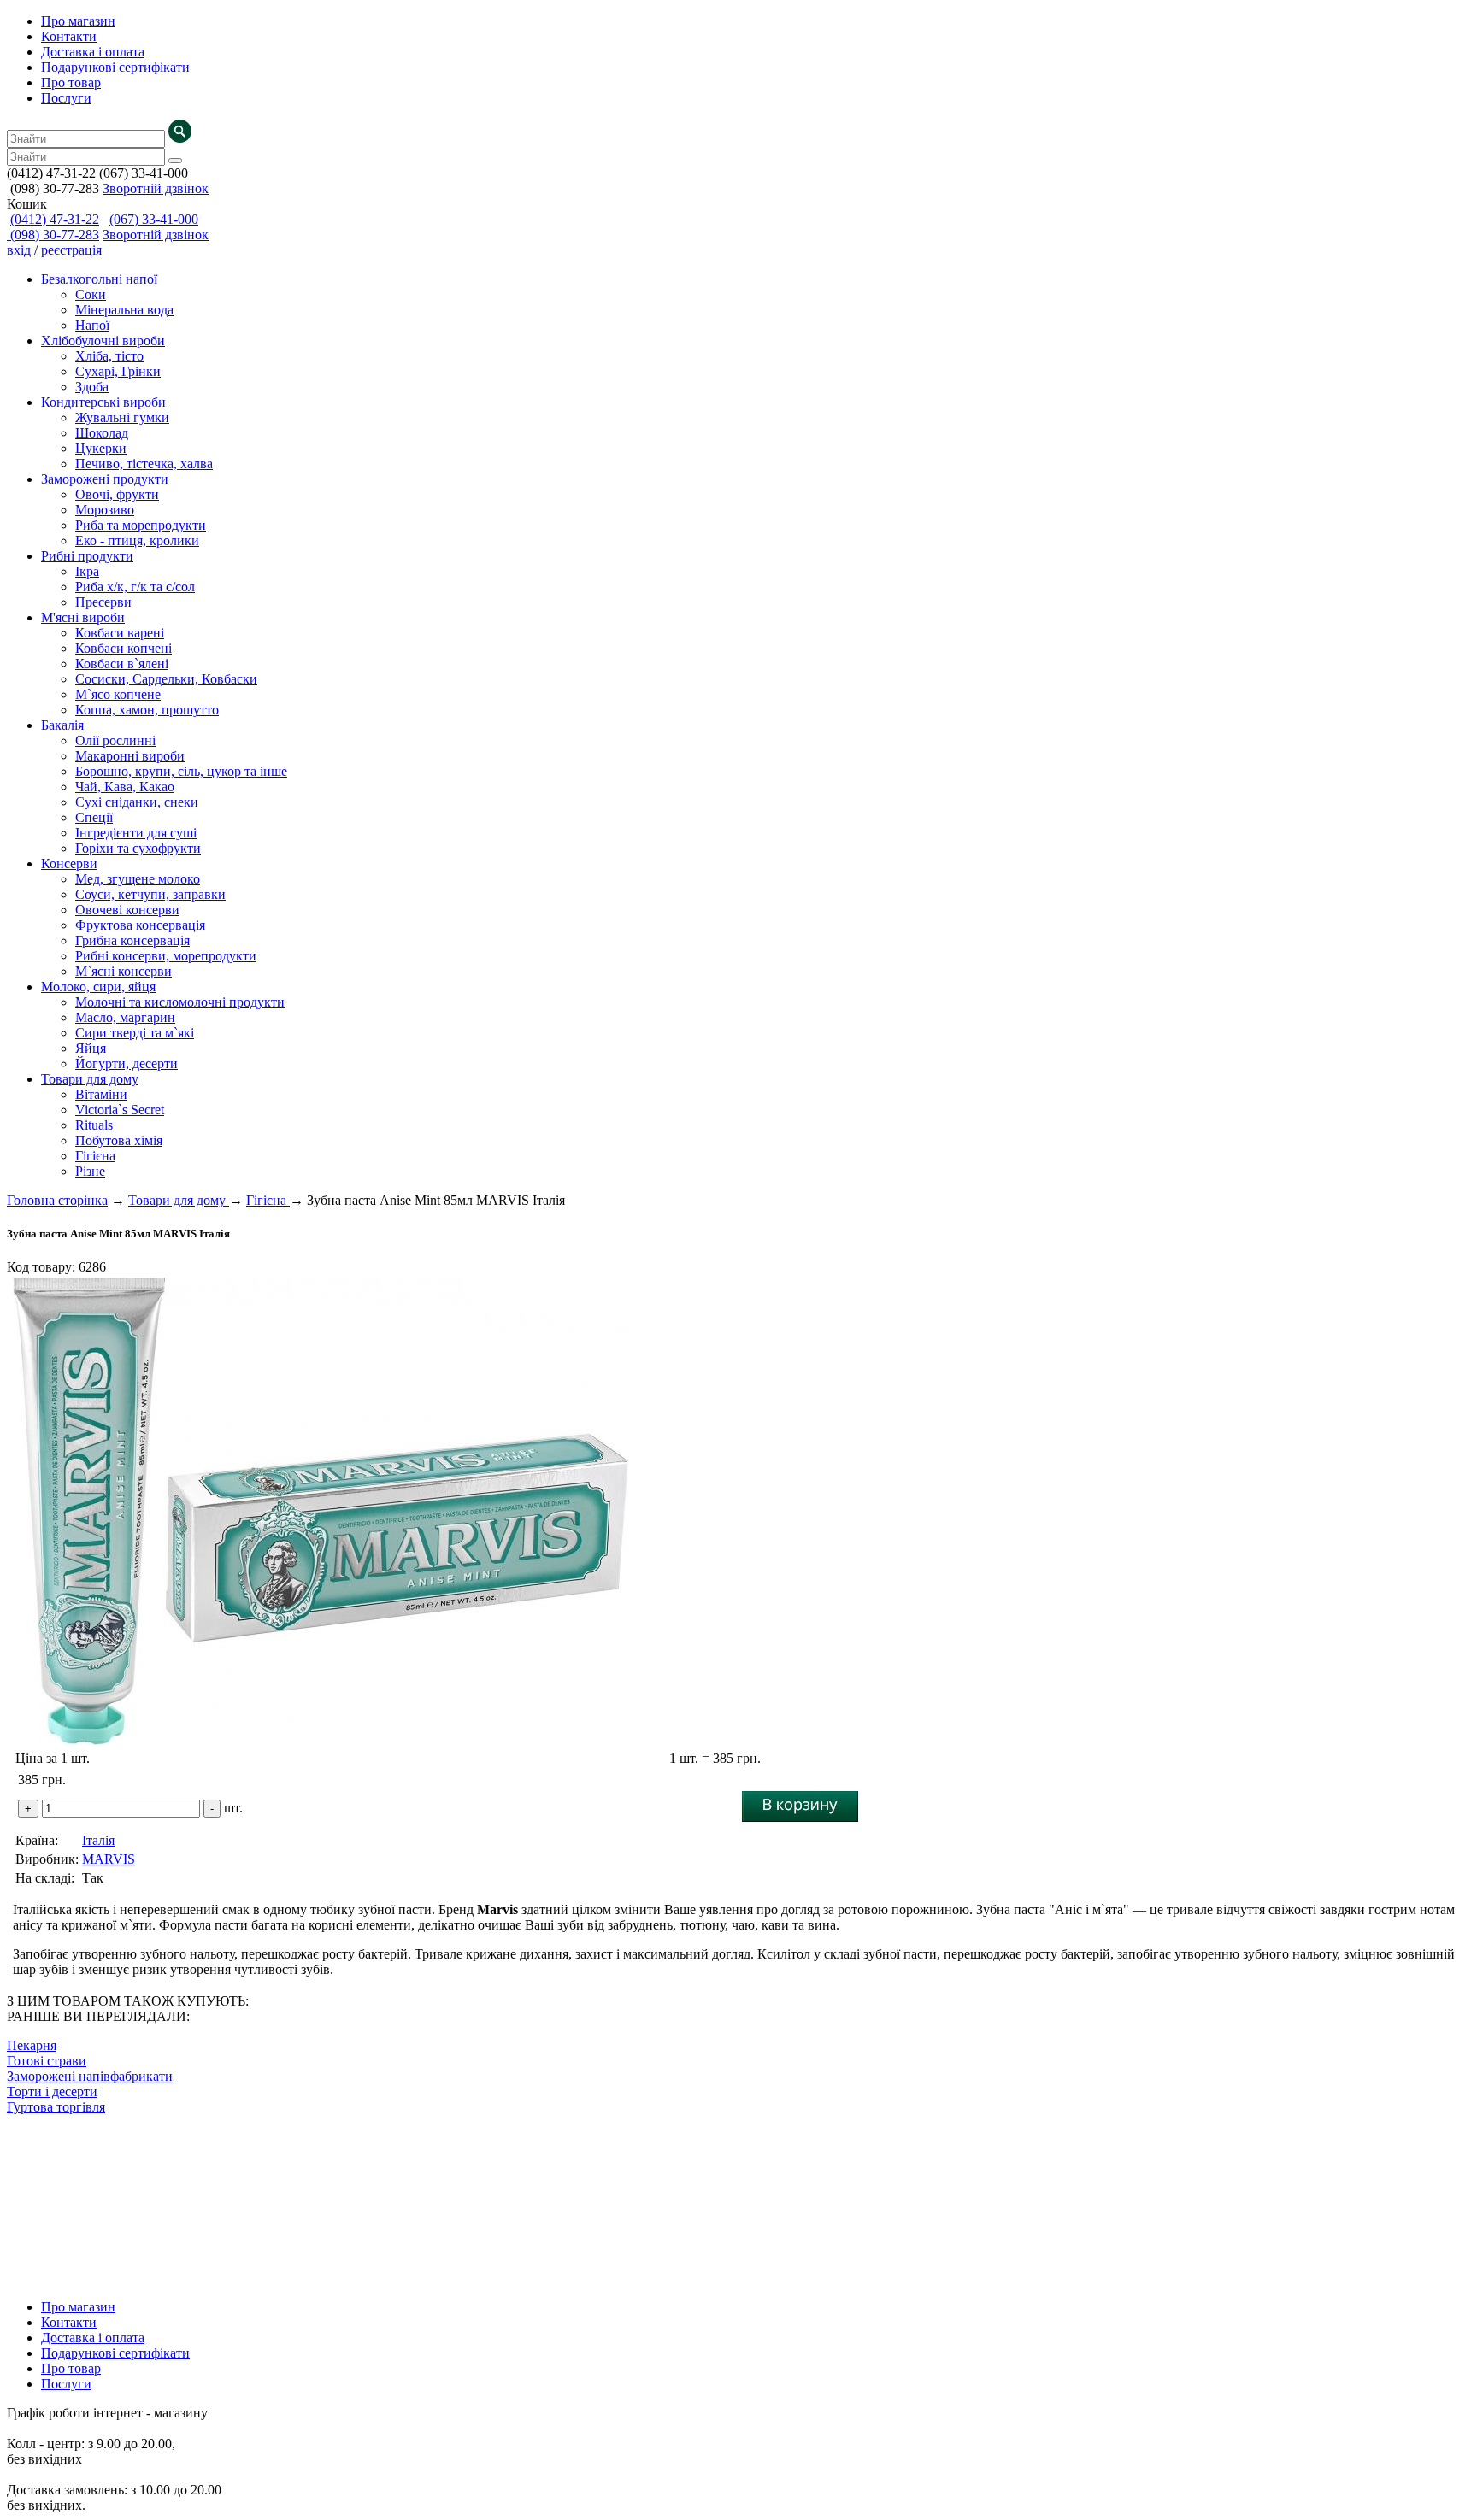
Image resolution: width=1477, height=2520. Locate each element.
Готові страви (47, 2061)
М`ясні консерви (124, 971)
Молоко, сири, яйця (98, 987)
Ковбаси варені (120, 633)
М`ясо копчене (118, 694)
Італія (98, 1840)
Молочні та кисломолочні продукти (180, 1002)
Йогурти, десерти (127, 1063)
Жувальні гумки (122, 417)
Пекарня (32, 2045)
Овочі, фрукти (117, 494)
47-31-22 (55, 219)
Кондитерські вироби (103, 402)
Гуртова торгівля (56, 2107)
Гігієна (95, 1156)
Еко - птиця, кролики (137, 540)
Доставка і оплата (93, 52)
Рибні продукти (87, 556)
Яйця (91, 1048)
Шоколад (102, 433)
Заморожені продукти (105, 479)
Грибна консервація (132, 940)
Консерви (69, 863)
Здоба (92, 387)
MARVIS (109, 1859)
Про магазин (78, 21)
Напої (92, 325)
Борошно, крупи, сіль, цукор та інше (181, 771)
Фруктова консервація (140, 925)
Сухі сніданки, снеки (137, 802)
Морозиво (105, 510)
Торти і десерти (52, 2091)
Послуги (66, 98)
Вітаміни (101, 1094)
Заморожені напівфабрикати (90, 2076)
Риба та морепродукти (141, 525)
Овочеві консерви (127, 910)
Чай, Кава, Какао (125, 787)
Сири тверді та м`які (135, 1033)
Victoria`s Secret (120, 1110)
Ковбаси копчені (124, 648)
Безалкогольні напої (99, 279)
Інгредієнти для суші (136, 833)
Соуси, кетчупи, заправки (150, 894)
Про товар (71, 82)
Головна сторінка (57, 1200)
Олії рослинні (115, 740)
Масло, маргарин (125, 1017)
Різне (90, 1171)
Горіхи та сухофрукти (138, 848)
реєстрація (71, 250)
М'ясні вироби (83, 617)
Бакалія (62, 725)
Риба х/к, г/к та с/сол (135, 587)
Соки (91, 294)
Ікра (87, 571)
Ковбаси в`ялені (122, 664)
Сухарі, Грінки (118, 371)
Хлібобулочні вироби (103, 341)
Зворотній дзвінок (156, 188)
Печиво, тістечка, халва (144, 464)
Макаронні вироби (130, 756)
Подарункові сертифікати (115, 67)
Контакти (69, 36)
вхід (19, 250)
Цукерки (101, 448)
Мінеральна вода (124, 310)
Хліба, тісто (109, 356)
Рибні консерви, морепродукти (166, 956)
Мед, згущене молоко (138, 879)
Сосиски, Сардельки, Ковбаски (166, 679)
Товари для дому (90, 1079)
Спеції (94, 817)
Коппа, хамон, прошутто (147, 710)
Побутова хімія (119, 1140)
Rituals (94, 1125)
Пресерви (103, 602)
